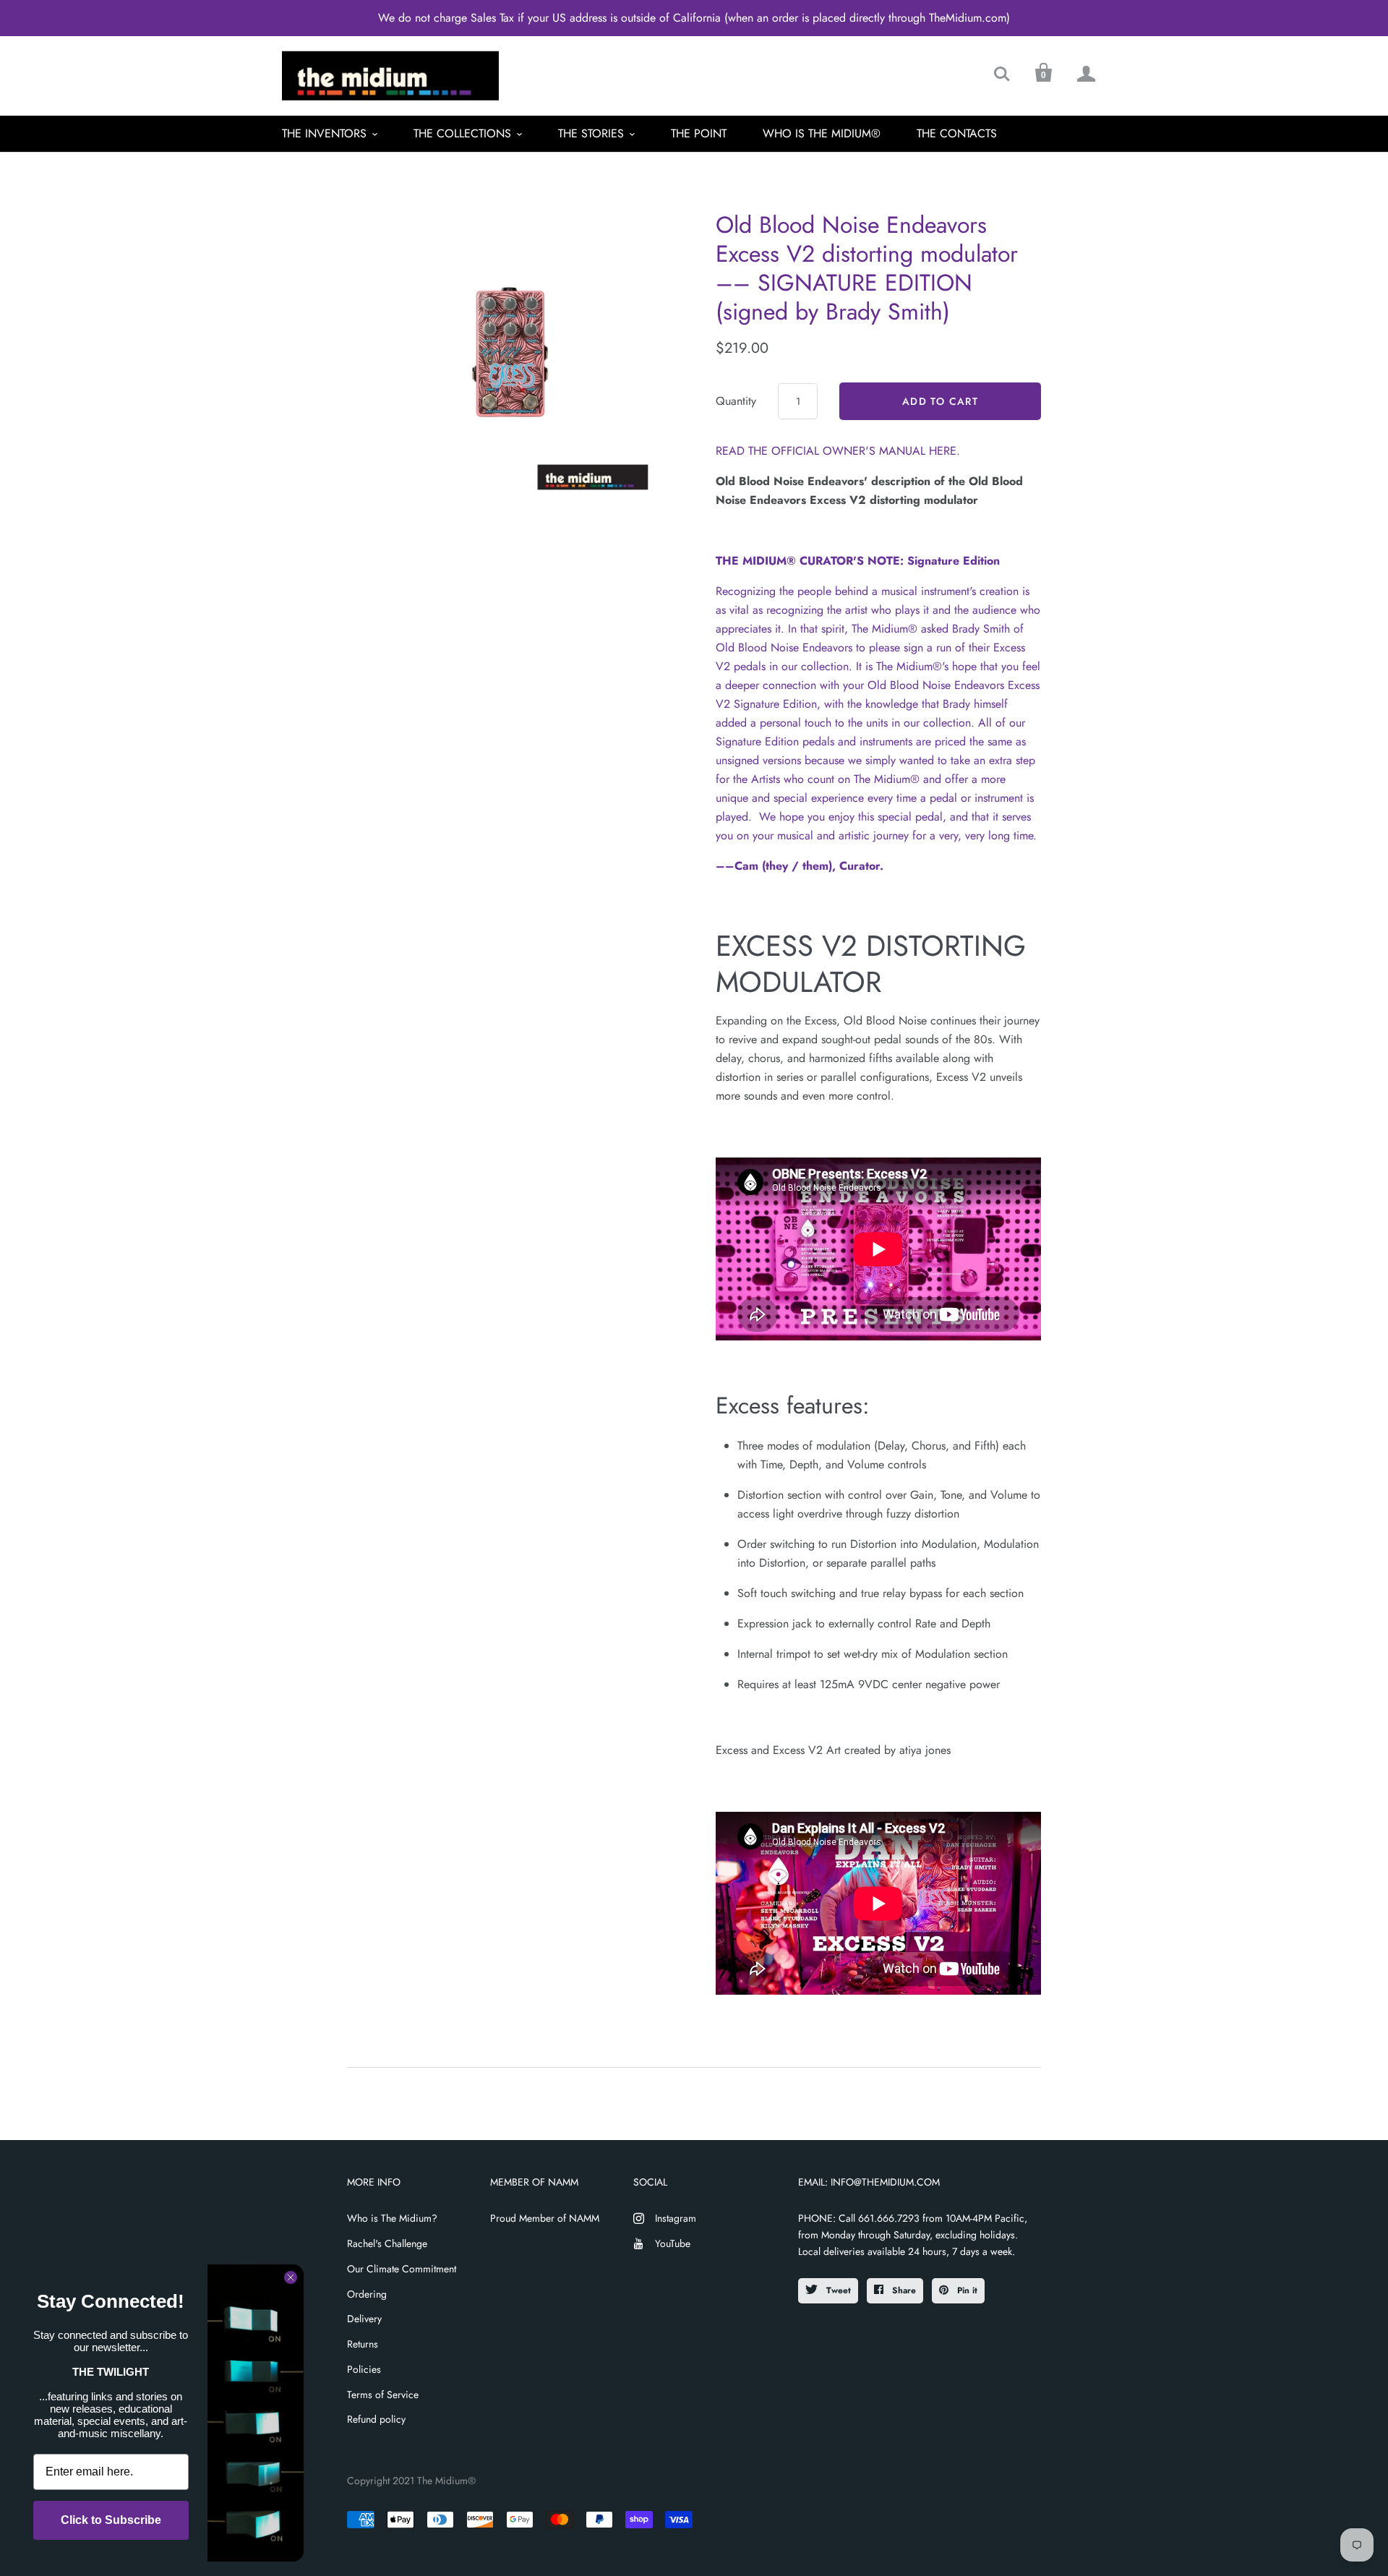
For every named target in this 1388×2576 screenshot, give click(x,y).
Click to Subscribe (111, 2520)
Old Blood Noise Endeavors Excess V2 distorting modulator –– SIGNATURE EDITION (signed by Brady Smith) (867, 268)
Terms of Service (383, 2395)
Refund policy (376, 2419)
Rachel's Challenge (387, 2243)
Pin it (966, 2290)
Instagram (676, 2218)
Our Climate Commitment (402, 2269)
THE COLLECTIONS (462, 133)
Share (903, 2290)
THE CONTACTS (957, 133)
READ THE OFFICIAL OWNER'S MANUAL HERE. (838, 451)
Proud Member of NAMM (545, 2218)
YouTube (673, 2243)
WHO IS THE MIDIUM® (822, 133)
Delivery (364, 2319)
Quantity (736, 401)
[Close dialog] (291, 2277)
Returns (363, 2344)
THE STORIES (591, 133)
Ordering (367, 2294)
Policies (364, 2369)
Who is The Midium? (392, 2218)
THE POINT (699, 133)
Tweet (837, 2290)
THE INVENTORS (324, 133)
